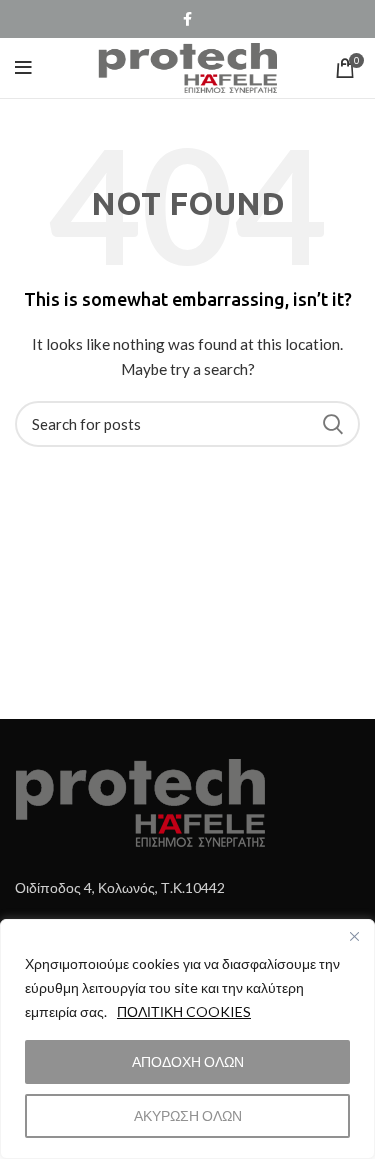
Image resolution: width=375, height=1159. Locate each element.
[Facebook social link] (187, 19)
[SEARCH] (333, 424)
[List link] (187, 888)
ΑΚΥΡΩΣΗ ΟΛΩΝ (188, 1115)
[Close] (354, 936)
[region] (187, 1039)
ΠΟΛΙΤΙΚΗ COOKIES (184, 1011)
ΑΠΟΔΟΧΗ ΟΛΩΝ (188, 1061)
